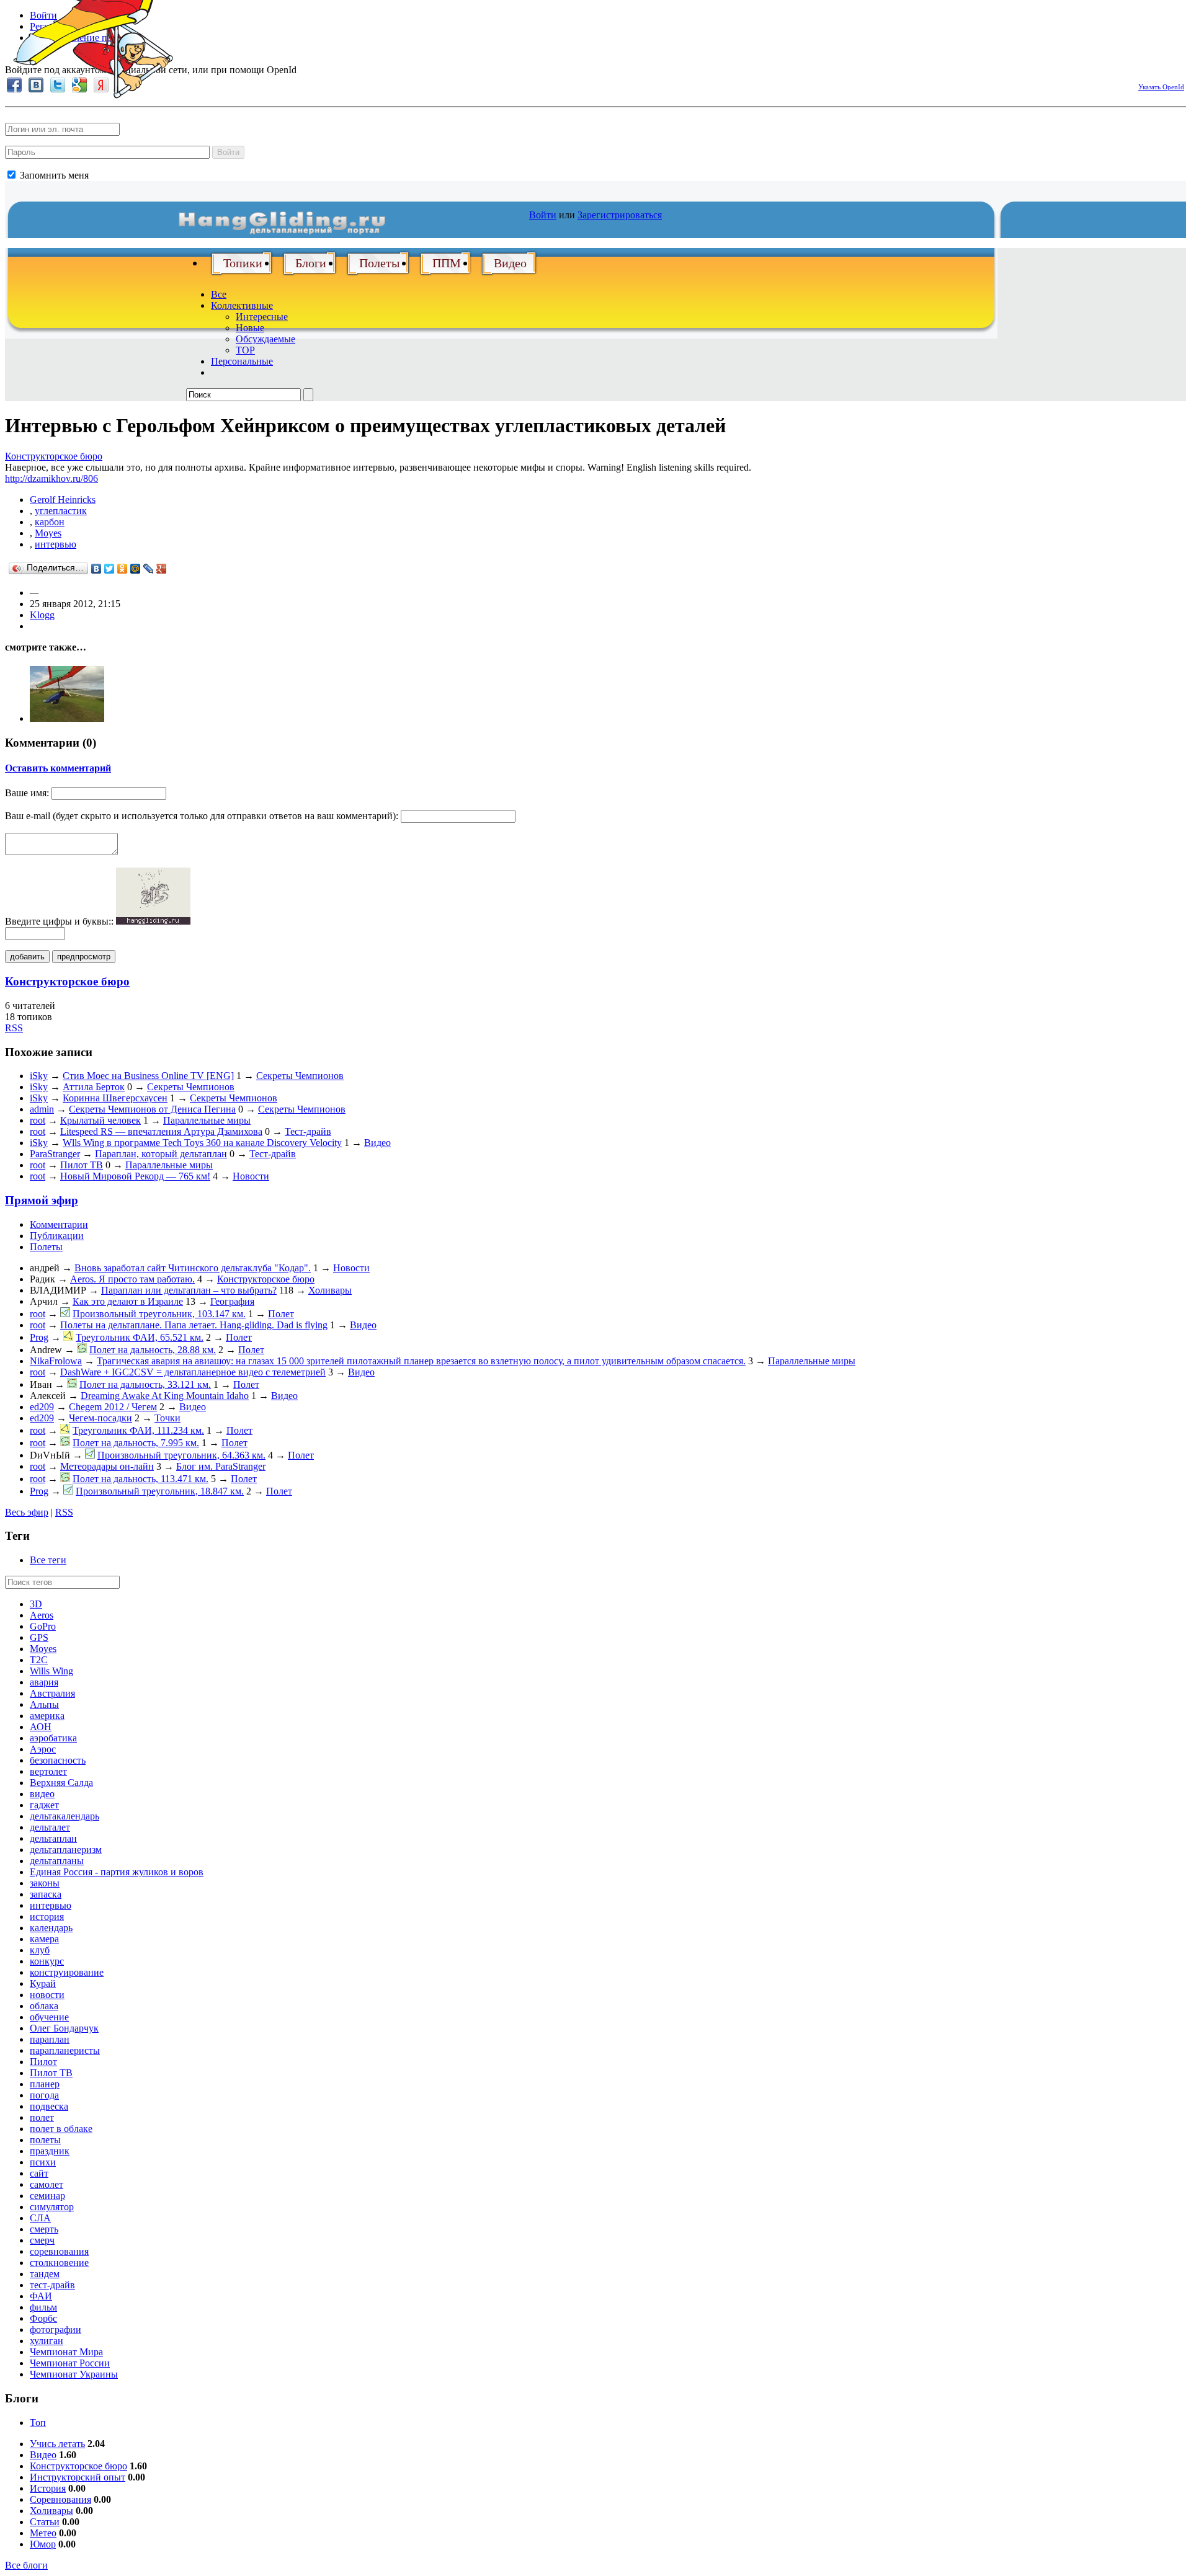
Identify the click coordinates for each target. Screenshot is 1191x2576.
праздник (50, 2151)
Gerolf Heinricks (63, 500)
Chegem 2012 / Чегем (113, 1407)
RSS (14, 1028)
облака (44, 2006)
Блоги (311, 263)
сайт (39, 2173)
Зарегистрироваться (620, 215)
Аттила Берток (94, 1087)
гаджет (44, 1805)
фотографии (56, 2330)
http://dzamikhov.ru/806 (51, 478)
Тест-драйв (308, 1131)
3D (36, 1604)
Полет (281, 1314)
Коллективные (242, 305)
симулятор (52, 2207)
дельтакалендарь (65, 1816)
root (38, 1120)
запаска (46, 1894)
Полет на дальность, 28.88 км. (153, 1350)
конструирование (67, 1972)
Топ (38, 2423)
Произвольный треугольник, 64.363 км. (181, 1455)
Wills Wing (51, 1671)
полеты (45, 2140)
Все (219, 294)
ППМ (447, 263)
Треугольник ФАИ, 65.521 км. (140, 1337)
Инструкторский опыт (78, 2477)
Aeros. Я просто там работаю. (132, 1279)
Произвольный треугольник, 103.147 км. (159, 1314)
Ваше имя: (27, 793)
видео (42, 1794)
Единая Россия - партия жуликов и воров (117, 1872)
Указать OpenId (1161, 87)
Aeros (42, 1615)
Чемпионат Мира (66, 2352)
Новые (250, 328)
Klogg (42, 615)
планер (45, 2084)
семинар (47, 2196)
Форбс (43, 2318)
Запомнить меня (53, 175)
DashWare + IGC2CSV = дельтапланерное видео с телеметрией (193, 1372)
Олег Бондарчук (64, 2028)
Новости (251, 1176)
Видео (510, 263)
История (48, 2488)
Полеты (379, 263)
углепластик (61, 511)
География (232, 1301)
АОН (41, 1727)
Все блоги (26, 2565)
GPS (39, 1637)
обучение (49, 2017)
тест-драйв (52, 2285)
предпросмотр (84, 957)
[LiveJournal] (149, 569)
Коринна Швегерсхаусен (115, 1098)
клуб (40, 1950)
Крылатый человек (100, 1120)
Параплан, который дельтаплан (161, 1154)
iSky (39, 1076)
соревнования (59, 2251)
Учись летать (57, 2444)
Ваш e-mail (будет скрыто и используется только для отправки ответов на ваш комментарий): (202, 816)
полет (42, 2117)
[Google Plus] (162, 569)
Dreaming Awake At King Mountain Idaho (165, 1396)
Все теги (48, 1560)
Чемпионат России (70, 2363)
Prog (39, 1337)
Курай (43, 1983)
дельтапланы (57, 1861)
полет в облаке (61, 2129)
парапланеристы (65, 2050)
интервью (56, 544)
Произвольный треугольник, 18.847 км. (160, 1491)
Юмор (43, 2544)
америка (47, 1716)
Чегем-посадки (100, 1418)
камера (44, 1939)
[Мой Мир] (136, 569)
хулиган (47, 2341)
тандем (45, 2274)
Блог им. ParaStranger (221, 1466)
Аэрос (43, 1749)
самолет (47, 2184)
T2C (39, 1660)
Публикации (57, 1236)
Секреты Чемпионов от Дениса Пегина (152, 1109)
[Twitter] (109, 569)
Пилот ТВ (82, 1165)
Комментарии (59, 1224)
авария (44, 1682)
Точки (167, 1418)
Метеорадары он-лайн (107, 1466)
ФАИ (41, 2296)
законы (45, 1883)
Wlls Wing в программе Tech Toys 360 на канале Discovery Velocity (202, 1143)
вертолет (48, 1771)
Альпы (44, 1704)
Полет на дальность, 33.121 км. (145, 1384)
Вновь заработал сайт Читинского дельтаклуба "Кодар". (193, 1268)
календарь (51, 1928)
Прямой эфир (42, 1200)
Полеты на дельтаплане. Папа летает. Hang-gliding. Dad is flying (194, 1325)
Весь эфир (27, 1512)
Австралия (52, 1693)
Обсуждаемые (265, 339)
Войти (228, 152)
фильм (43, 2307)
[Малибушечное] (67, 718)
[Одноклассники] (123, 569)
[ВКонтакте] (96, 569)
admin (42, 1109)
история (47, 1916)
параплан (50, 2039)
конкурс (47, 1961)
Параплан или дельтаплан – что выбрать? (189, 1290)
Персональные (242, 361)
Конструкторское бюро (54, 456)
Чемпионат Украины (74, 2374)
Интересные (262, 317)
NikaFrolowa (56, 1361)
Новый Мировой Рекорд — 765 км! (135, 1176)
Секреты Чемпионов (300, 1076)
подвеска (49, 2106)
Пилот (43, 2062)
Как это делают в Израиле (128, 1301)
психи (43, 2162)
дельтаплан (53, 1838)
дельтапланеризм (66, 1850)
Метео (43, 2533)
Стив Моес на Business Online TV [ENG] (148, 1076)
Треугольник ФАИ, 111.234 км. (138, 1430)
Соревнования (60, 2499)
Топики (243, 263)
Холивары (330, 1290)
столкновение (59, 2263)
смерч (42, 2240)
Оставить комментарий (58, 768)
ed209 (42, 1407)
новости (47, 1995)
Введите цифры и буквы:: (59, 921)
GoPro (43, 1626)
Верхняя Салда (61, 1783)
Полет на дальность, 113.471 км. (141, 1479)
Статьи (45, 2522)
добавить (27, 957)
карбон (50, 522)
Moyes (48, 533)
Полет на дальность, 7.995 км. (136, 1443)
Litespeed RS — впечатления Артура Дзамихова (161, 1131)
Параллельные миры (207, 1120)
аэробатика (53, 1738)
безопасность (58, 1760)
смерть (44, 2229)
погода (44, 2095)
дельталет (50, 1827)
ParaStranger (55, 1154)
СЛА (40, 2218)
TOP (245, 350)
